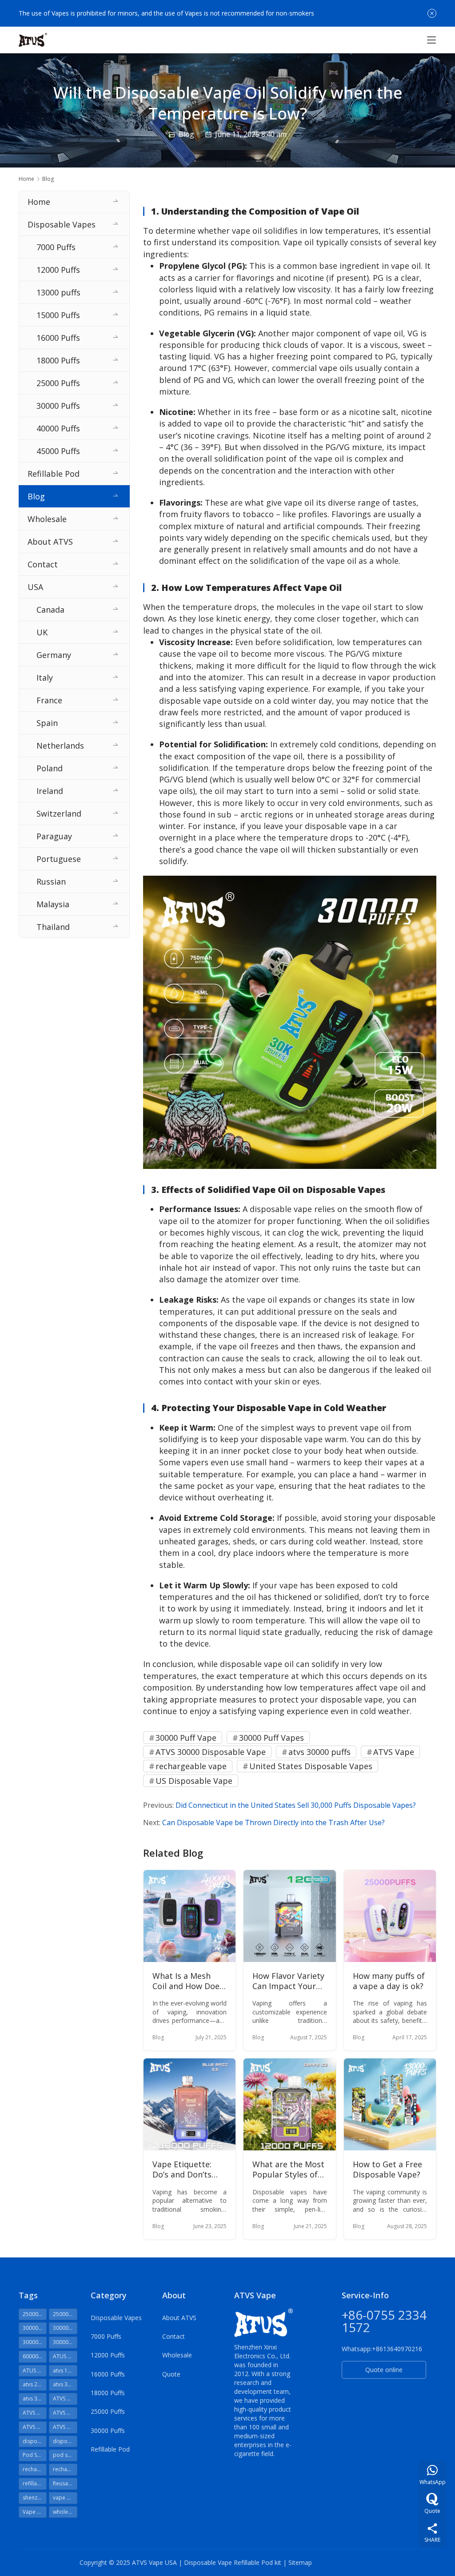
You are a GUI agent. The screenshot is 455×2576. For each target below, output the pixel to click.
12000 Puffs (58, 270)
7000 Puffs (56, 247)
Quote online (384, 2370)
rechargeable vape (191, 1766)
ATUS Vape (65, 2356)
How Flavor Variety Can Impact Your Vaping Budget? (288, 1981)
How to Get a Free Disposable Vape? (387, 2169)
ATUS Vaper (35, 2371)
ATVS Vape (394, 1752)
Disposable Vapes (62, 224)
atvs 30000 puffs (319, 1752)
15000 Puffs (58, 315)
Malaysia (53, 904)
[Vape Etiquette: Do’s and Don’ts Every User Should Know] (190, 2104)
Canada (50, 610)
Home (26, 179)
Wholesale (47, 519)
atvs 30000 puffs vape (35, 2399)
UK (42, 632)
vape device (65, 2498)
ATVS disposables (35, 2413)
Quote (171, 2374)
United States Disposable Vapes (311, 1766)
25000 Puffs (58, 383)
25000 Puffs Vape (65, 2314)
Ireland (50, 791)
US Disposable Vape (194, 1781)
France (49, 700)
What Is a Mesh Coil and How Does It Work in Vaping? (188, 1981)
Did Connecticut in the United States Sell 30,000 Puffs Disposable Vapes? (296, 1805)
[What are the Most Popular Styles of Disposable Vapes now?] (289, 2104)
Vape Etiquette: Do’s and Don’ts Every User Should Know (187, 2170)
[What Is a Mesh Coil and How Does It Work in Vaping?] (190, 1916)
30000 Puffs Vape (35, 2342)
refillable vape (35, 2483)
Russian (51, 881)
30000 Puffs (58, 406)
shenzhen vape (35, 2498)
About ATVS (50, 542)
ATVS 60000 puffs (65, 2399)
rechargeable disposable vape (35, 2469)
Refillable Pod (54, 474)
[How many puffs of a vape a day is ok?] (390, 1916)
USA (35, 587)
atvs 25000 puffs (35, 2384)
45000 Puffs (58, 451)
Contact (43, 564)
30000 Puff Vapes (271, 1738)
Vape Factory (35, 2512)
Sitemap (300, 2562)
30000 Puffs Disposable (65, 2328)
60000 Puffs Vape (35, 2356)
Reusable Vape (65, 2483)
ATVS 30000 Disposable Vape (211, 1752)
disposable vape (35, 2441)
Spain (47, 723)
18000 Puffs (58, 360)
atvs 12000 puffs (65, 2371)
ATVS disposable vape (65, 2413)
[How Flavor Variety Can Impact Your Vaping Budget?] (289, 1916)
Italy (45, 678)
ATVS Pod (35, 2427)
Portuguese (59, 859)
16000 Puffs (58, 338)
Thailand (53, 927)
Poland (50, 768)
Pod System (35, 2455)
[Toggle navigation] (431, 40)
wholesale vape (65, 2512)
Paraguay (54, 836)
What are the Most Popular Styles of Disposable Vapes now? (288, 2170)
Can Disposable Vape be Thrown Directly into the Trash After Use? (273, 1822)
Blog (186, 134)
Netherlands (60, 746)
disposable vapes (65, 2441)
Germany (54, 655)
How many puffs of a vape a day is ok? (389, 1981)
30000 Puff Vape (186, 1738)
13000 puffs (58, 292)
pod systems (65, 2455)
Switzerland (59, 813)
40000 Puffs (58, 428)
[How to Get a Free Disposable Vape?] (390, 2104)
